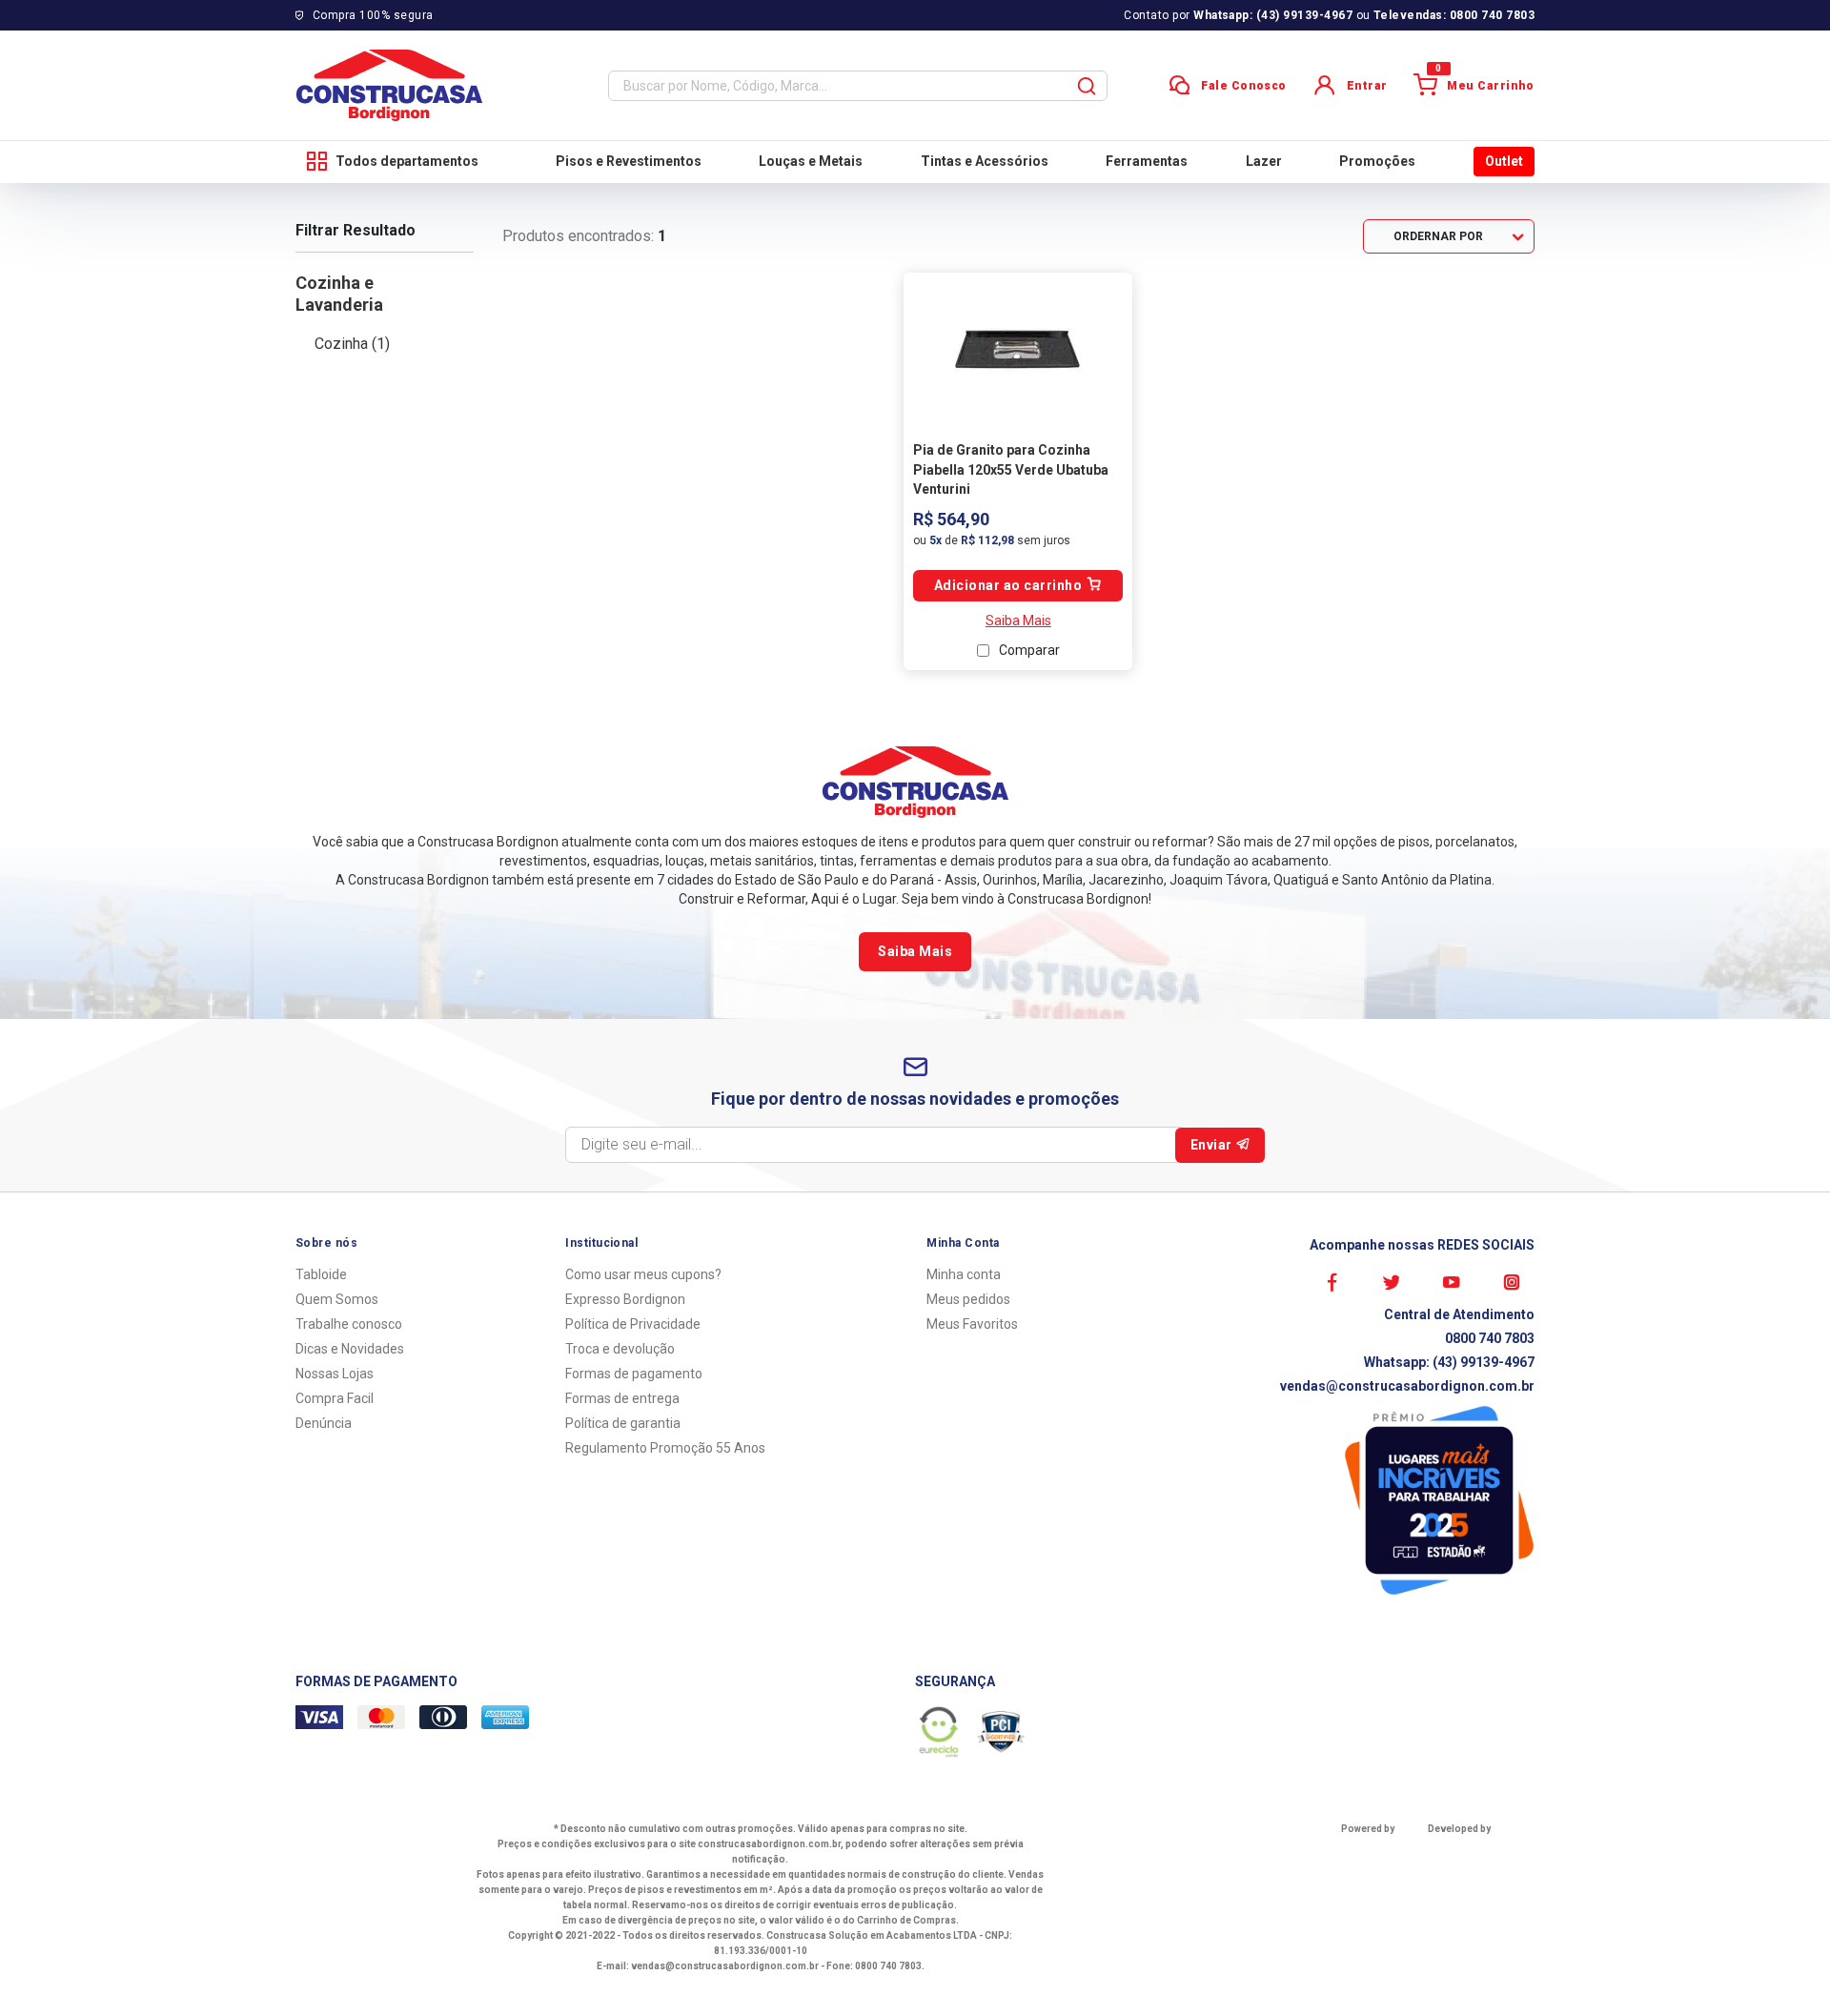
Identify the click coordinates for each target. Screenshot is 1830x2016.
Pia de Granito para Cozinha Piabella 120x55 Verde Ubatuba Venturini (1011, 469)
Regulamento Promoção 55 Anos (665, 1448)
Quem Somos (337, 1299)
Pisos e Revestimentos (629, 161)
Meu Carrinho (1485, 83)
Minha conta (964, 1274)
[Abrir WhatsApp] (1782, 1968)
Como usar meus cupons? (643, 1274)
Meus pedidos (968, 1299)
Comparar (1029, 650)
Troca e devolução (620, 1349)
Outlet (1504, 161)
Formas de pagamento (634, 1374)
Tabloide (321, 1274)
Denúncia (324, 1423)
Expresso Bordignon (625, 1299)
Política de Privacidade (633, 1324)
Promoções (1377, 161)
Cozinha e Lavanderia (339, 294)
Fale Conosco (1244, 86)
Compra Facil (335, 1398)
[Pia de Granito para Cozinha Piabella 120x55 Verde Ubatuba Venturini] (1018, 349)
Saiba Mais (1018, 621)
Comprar (1018, 586)
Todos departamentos (407, 161)
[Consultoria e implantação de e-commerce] (1472, 1851)
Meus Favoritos (972, 1324)
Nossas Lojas (335, 1374)
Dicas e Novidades (350, 1349)
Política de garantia (623, 1423)
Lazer (1264, 161)
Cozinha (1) (352, 344)
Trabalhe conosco (349, 1324)
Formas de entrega (622, 1398)
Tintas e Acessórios (985, 161)
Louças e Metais (811, 161)
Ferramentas (1147, 161)
